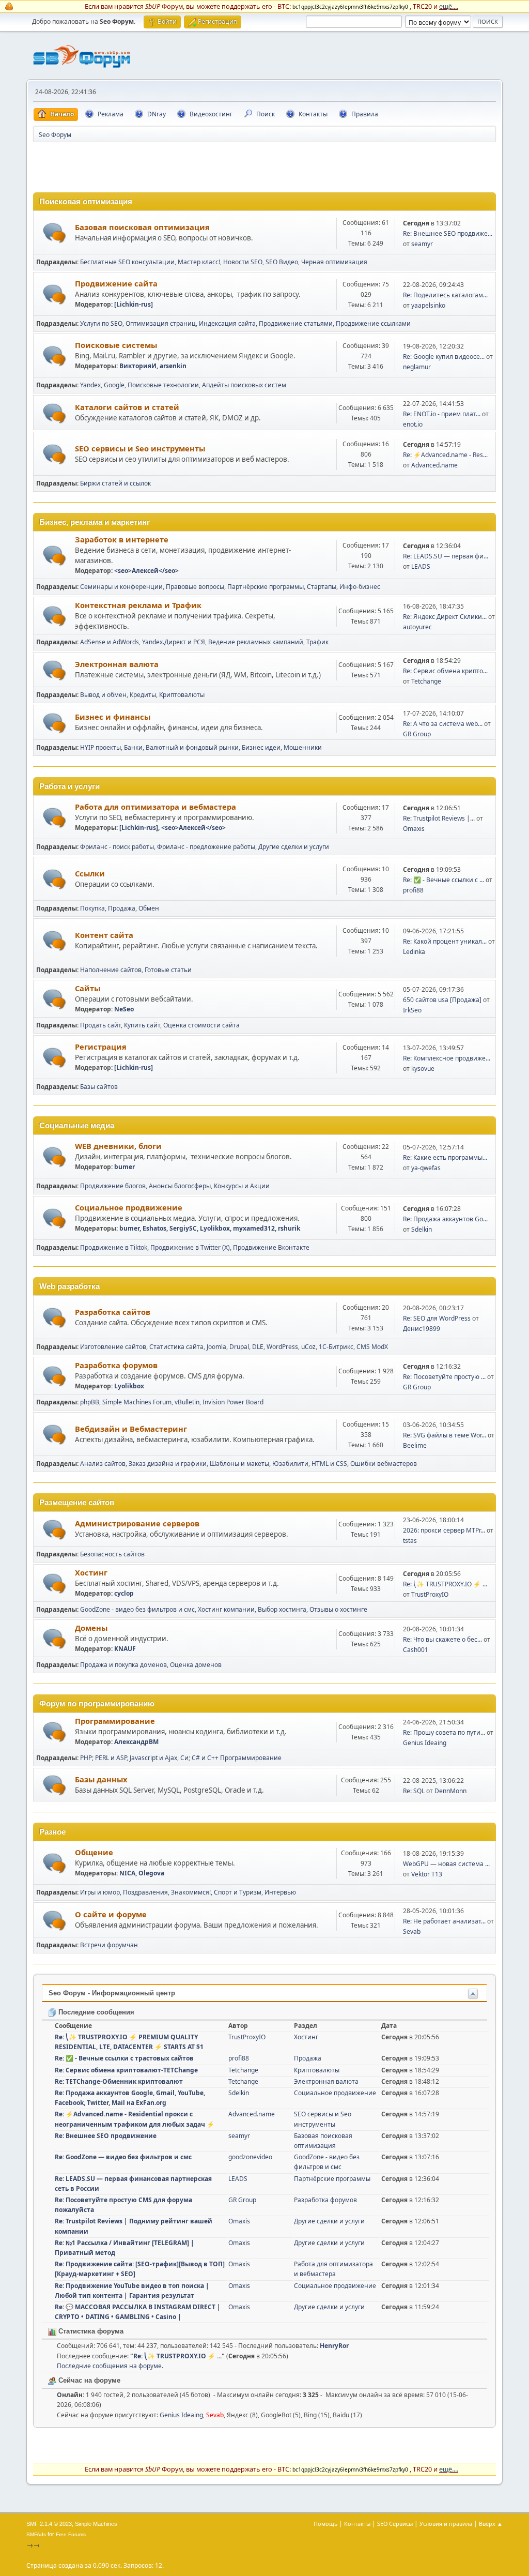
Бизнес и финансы (113, 717)
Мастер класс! (199, 262)
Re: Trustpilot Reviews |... (439, 818)
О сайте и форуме (111, 1914)
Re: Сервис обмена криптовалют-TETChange (126, 2070)
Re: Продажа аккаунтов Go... (445, 1219)
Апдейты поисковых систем (244, 385)
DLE (258, 1347)
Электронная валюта (117, 664)
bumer (125, 1167)
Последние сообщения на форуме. (110, 2366)
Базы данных (101, 1779)
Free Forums (71, 2534)
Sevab (412, 1931)
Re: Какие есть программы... (445, 1157)
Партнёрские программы (266, 587)
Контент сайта (104, 935)
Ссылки (90, 873)
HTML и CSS (329, 1464)
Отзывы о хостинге (338, 1609)
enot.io (413, 424)
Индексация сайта (227, 323)
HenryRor (334, 2346)
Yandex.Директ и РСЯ (174, 642)
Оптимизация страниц (161, 323)
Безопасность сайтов (112, 1554)
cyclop (124, 1593)
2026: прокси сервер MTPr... (444, 1530)
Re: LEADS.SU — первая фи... (446, 556)
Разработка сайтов (113, 1312)
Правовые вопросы (195, 587)
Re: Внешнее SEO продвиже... (448, 233)
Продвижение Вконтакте (271, 1247)
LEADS (421, 566)
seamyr (422, 244)
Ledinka (414, 952)
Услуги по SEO (101, 323)
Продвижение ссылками (373, 323)
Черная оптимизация (334, 262)
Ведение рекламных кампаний (256, 642)
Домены (91, 1628)
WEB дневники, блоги (118, 1146)
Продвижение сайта (116, 283)
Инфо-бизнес (360, 587)
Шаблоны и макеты (239, 1464)
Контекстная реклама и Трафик (138, 605)
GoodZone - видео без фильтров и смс (137, 1609)
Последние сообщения (95, 2012)
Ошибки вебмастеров (384, 1464)
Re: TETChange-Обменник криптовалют (119, 2081)
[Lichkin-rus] (134, 304)
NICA (127, 1873)
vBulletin (187, 1402)
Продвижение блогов (113, 1186)
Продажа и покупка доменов (123, 1665)
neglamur (417, 367)
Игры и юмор (100, 1892)
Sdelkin (422, 1229)
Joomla (216, 1347)
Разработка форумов (116, 1365)
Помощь (325, 2524)
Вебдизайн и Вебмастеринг (131, 1429)
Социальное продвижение (129, 1207)
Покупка (92, 908)
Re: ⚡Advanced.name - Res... (445, 455)
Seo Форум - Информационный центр (112, 1993)
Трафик (317, 642)
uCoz (308, 1347)
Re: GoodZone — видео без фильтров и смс (123, 2157)
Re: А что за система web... (443, 724)
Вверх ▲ (491, 2524)
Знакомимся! (191, 1892)
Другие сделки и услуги (294, 847)
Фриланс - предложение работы (206, 847)
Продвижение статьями (296, 323)
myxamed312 (254, 1228)
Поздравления (145, 1892)
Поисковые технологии (163, 385)
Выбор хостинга (282, 1609)
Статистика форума (90, 2331)
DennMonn (450, 1791)
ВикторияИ (138, 366)
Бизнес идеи (261, 747)
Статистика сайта (176, 1347)
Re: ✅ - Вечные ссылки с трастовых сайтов (124, 2058)
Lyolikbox (215, 1228)
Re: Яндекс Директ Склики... (445, 617)
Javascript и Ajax (153, 1758)
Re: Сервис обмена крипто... (445, 671)
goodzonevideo (250, 2157)
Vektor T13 (427, 1874)
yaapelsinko (428, 305)
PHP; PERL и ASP (103, 1758)
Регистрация (101, 1047)
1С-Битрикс (336, 1347)
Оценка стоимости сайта (201, 1025)
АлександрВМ (136, 1742)
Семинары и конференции (121, 587)
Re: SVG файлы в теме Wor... (445, 1435)
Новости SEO (243, 262)
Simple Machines (96, 2524)
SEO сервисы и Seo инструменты (140, 448)
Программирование (115, 1721)
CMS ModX (372, 1347)
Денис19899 (422, 1329)
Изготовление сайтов (113, 1347)
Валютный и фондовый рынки (192, 747)
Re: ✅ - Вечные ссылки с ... (444, 880)
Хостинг (91, 1572)
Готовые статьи (168, 970)
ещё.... (449, 6)
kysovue (423, 1069)
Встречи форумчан (109, 1945)
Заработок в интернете (122, 539)
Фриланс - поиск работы (117, 847)
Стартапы (322, 587)
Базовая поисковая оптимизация (142, 227)
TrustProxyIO (430, 1594)
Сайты (88, 988)
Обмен (149, 908)
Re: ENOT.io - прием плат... (442, 414)
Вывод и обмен (103, 695)
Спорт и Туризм (238, 1892)
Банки (133, 747)
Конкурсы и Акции (242, 1186)
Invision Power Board (233, 1402)
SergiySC (183, 1228)
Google (114, 385)
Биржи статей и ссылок (115, 483)
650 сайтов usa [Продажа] (442, 1000)
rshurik (289, 1228)
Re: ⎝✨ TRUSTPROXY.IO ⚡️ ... (445, 1584)
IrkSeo (412, 1010)
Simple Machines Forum (137, 1402)
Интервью (280, 1892)
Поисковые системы (116, 345)
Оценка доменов (196, 1665)
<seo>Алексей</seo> (146, 571)
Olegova (151, 1873)
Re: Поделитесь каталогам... (445, 295)
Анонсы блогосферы (180, 1186)
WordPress (282, 1347)
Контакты (357, 2524)
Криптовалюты (182, 695)
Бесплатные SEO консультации (127, 262)
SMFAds (36, 2534)
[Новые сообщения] (55, 233)
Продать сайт (100, 1025)
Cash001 (416, 1650)
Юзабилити (290, 1464)
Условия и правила (446, 2524)
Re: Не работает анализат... (444, 1921)
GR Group (417, 734)
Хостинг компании (226, 1609)
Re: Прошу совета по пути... (444, 1732)
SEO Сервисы (395, 2524)
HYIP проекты (100, 747)
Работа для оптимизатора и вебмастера (155, 807)
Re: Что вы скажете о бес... (442, 1639)
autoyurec (417, 627)
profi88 (413, 890)
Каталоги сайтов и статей (127, 407)
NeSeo (124, 1009)
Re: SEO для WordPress (437, 1318)
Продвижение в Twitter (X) (190, 1247)
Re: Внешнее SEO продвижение (106, 2136)
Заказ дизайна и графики (168, 1464)
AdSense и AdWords (110, 642)
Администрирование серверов (137, 1523)
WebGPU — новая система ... (446, 1864)
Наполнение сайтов (111, 970)
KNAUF (125, 1649)
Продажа (122, 908)
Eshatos (154, 1228)
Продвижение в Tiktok (114, 1247)
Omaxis (414, 829)
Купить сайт (142, 1025)
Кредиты (143, 695)
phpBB (90, 1402)
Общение (94, 1852)
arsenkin (173, 366)
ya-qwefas (426, 1168)
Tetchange (426, 681)
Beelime (415, 1445)
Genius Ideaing (425, 1743)
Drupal (239, 1347)
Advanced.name (434, 465)
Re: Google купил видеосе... (444, 357)
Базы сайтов (99, 1087)
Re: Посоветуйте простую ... (444, 1377)
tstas (410, 1541)
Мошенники (303, 747)
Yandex (90, 385)
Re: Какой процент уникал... (445, 941)
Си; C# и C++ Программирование (231, 1758)
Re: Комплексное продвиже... (447, 1058)
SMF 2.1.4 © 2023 (49, 2524)
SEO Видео (282, 262)
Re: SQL (414, 1791)
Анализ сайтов (103, 1464)
